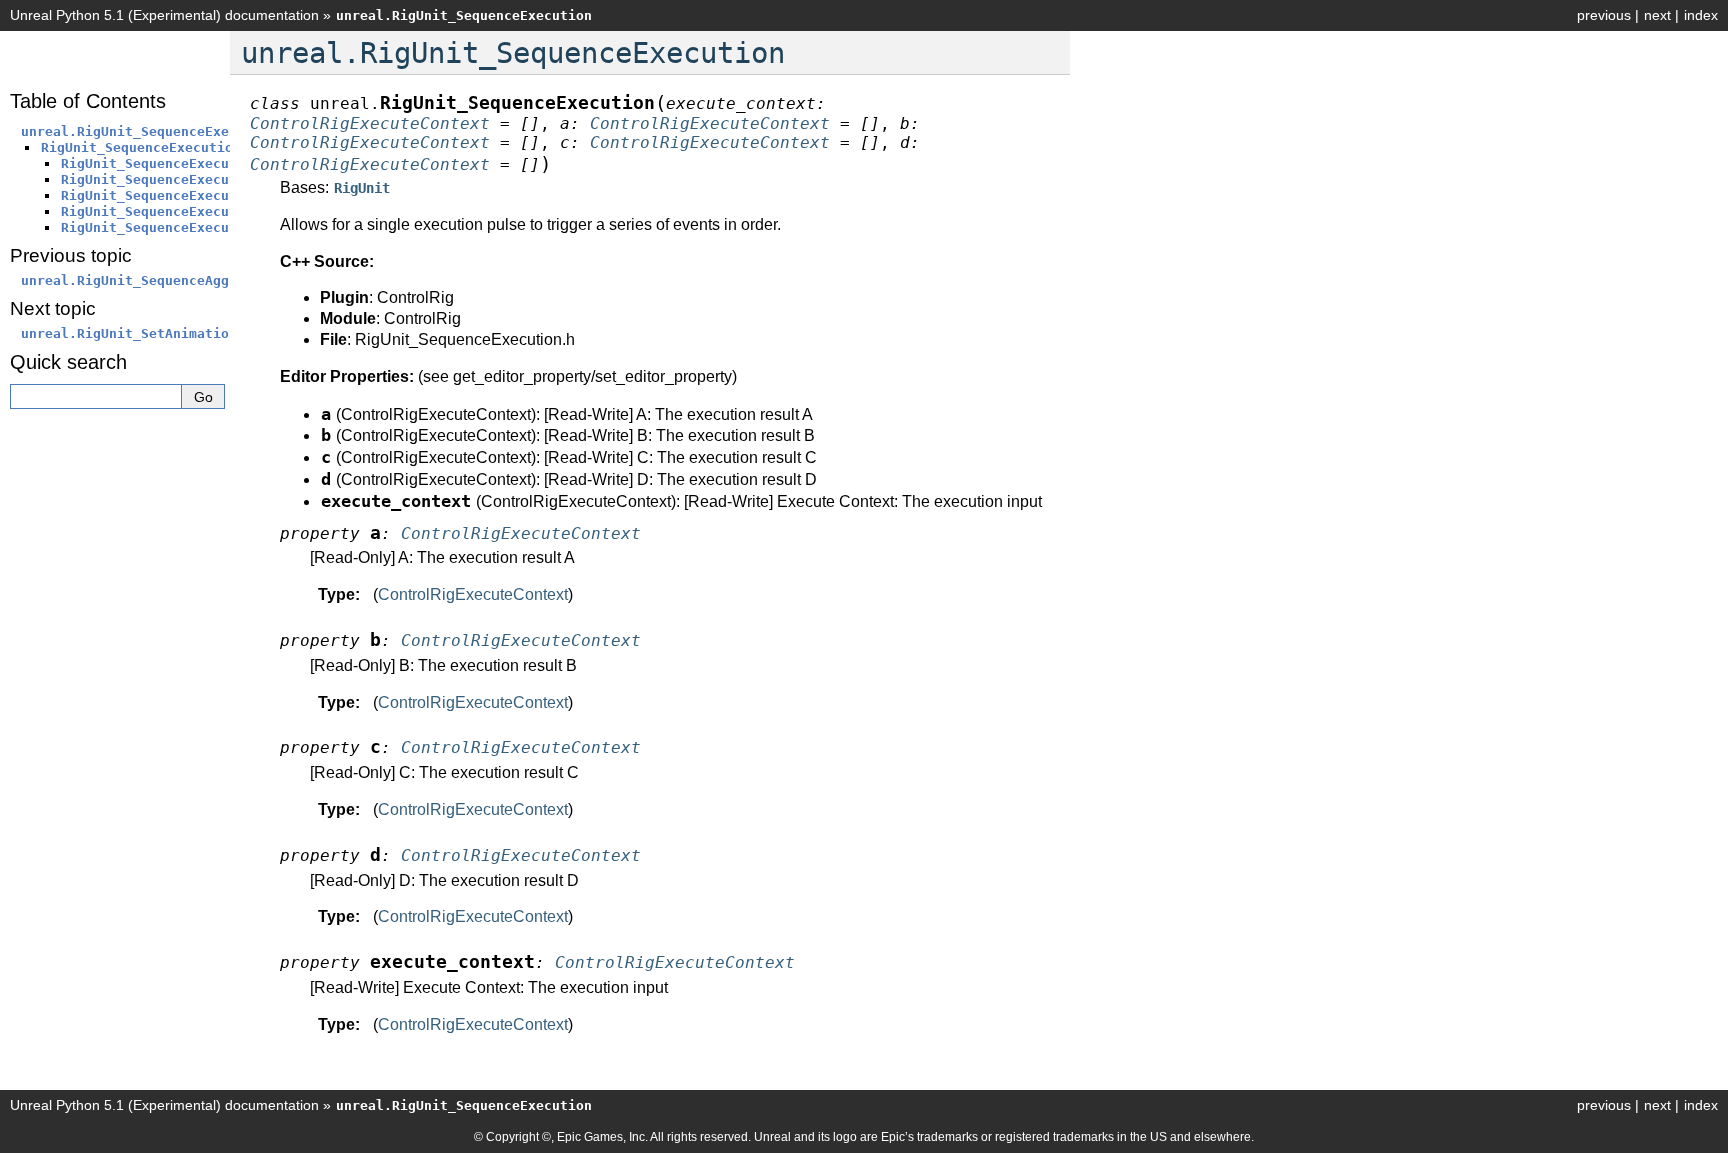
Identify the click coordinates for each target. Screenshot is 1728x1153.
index (1701, 15)
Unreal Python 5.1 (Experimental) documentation (164, 15)
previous (1604, 15)
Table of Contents (88, 101)
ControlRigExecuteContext (473, 594)
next (1657, 15)
